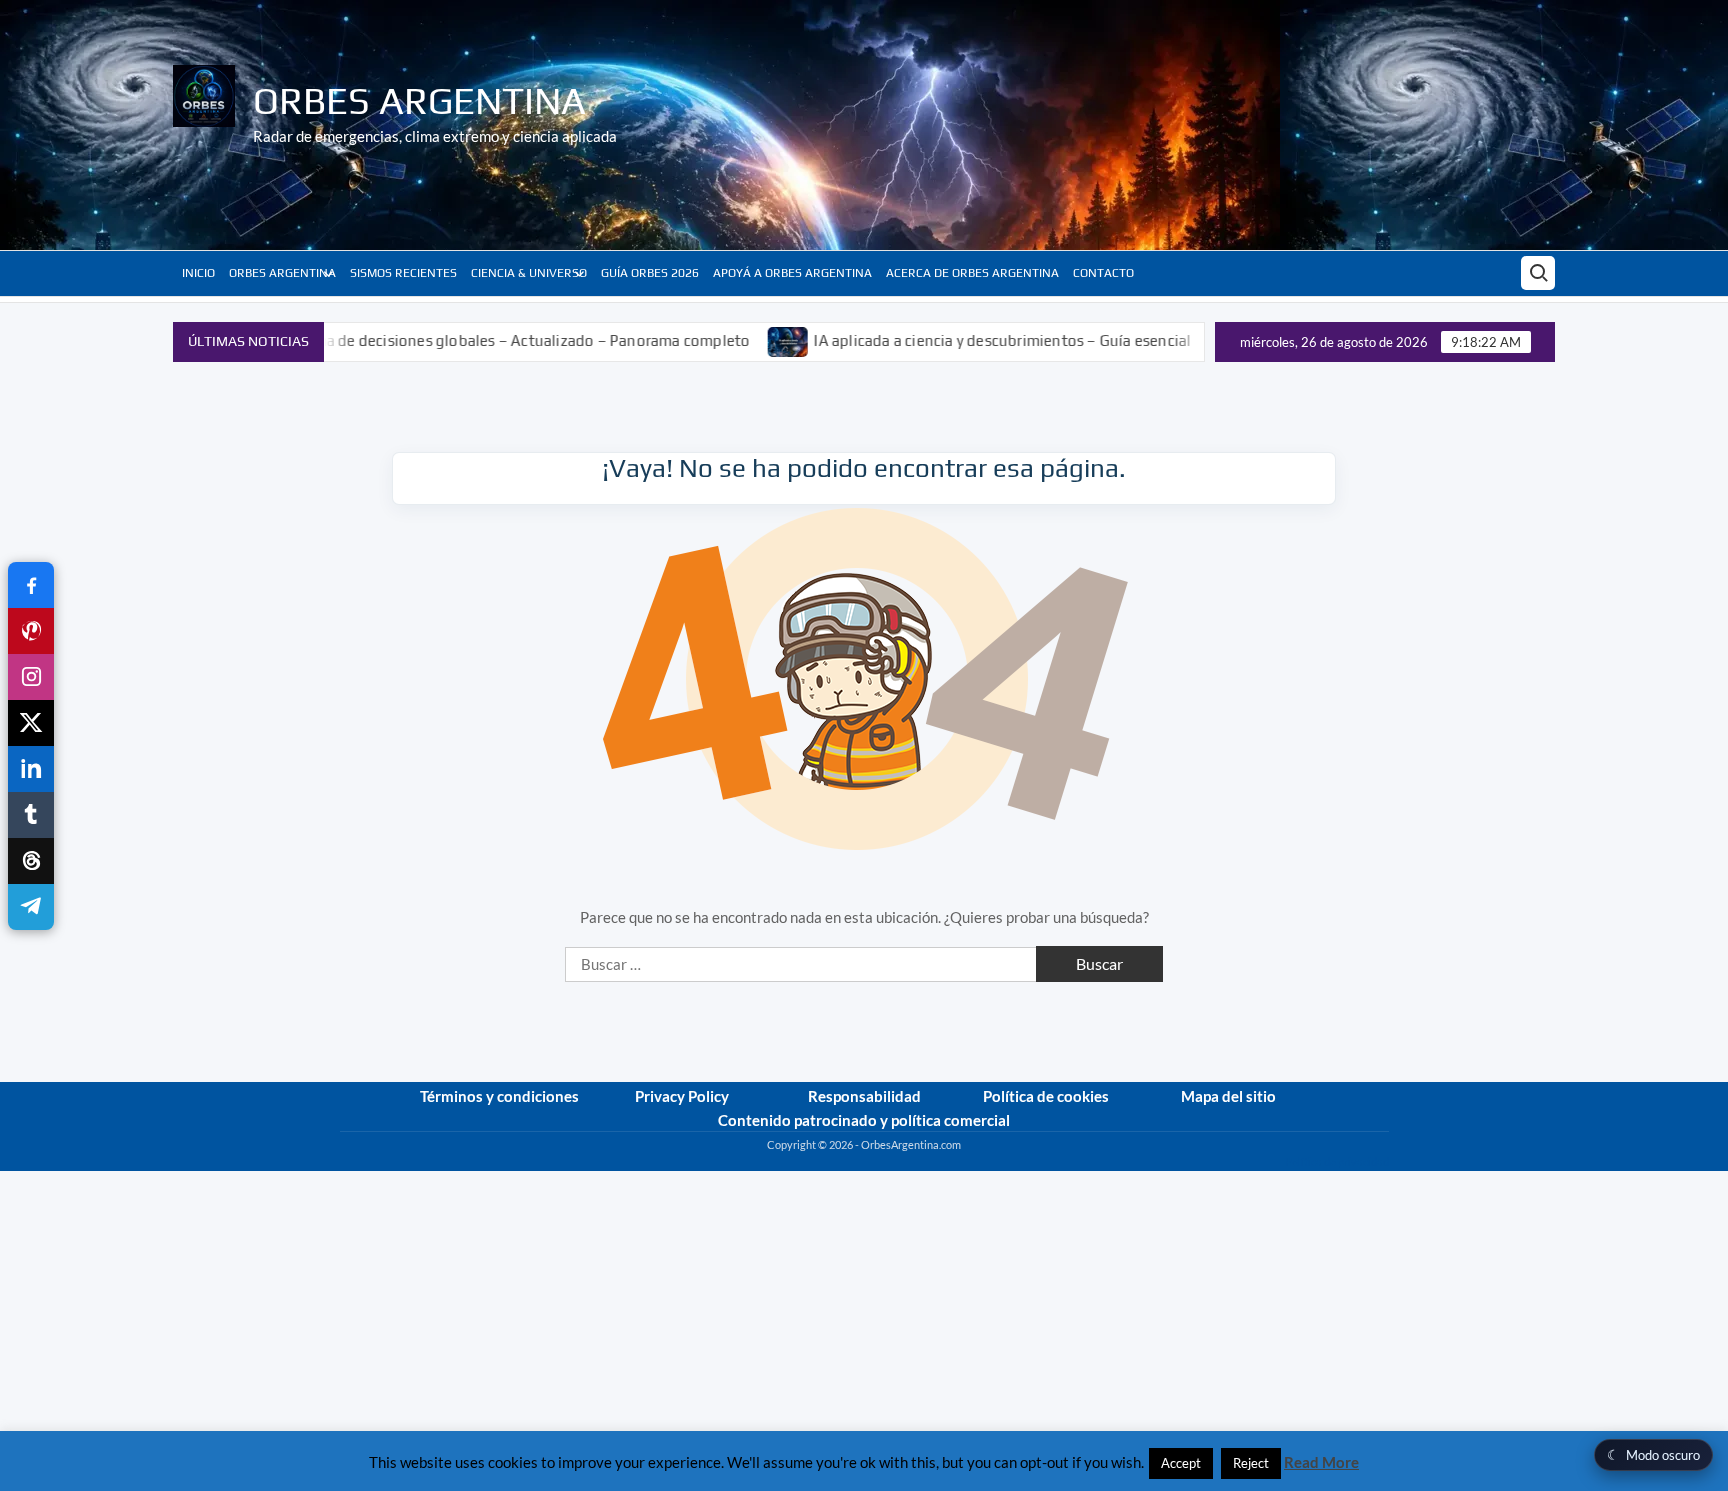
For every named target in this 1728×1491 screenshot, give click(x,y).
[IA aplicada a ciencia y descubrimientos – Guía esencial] (733, 340)
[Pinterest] (31, 631)
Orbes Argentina (419, 100)
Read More (1321, 1462)
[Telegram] (31, 907)
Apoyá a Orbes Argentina (792, 273)
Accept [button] (1181, 1463)
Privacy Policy (682, 1096)
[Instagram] (31, 677)
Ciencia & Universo (529, 273)
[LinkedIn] (31, 769)
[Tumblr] (31, 815)
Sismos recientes (403, 273)
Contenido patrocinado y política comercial (864, 1120)
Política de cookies (1046, 1096)
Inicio (198, 273)
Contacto (1103, 273)
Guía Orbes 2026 (650, 273)
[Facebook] (31, 585)
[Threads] (31, 861)
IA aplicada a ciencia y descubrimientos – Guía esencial (946, 340)
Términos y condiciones (499, 1096)
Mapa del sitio (1228, 1096)
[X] (31, 723)
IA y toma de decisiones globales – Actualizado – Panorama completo (454, 340)
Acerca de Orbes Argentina (972, 273)
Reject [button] (1251, 1463)
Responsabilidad (864, 1096)
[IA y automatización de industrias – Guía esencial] (1174, 340)
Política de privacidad (1337, 1161)
